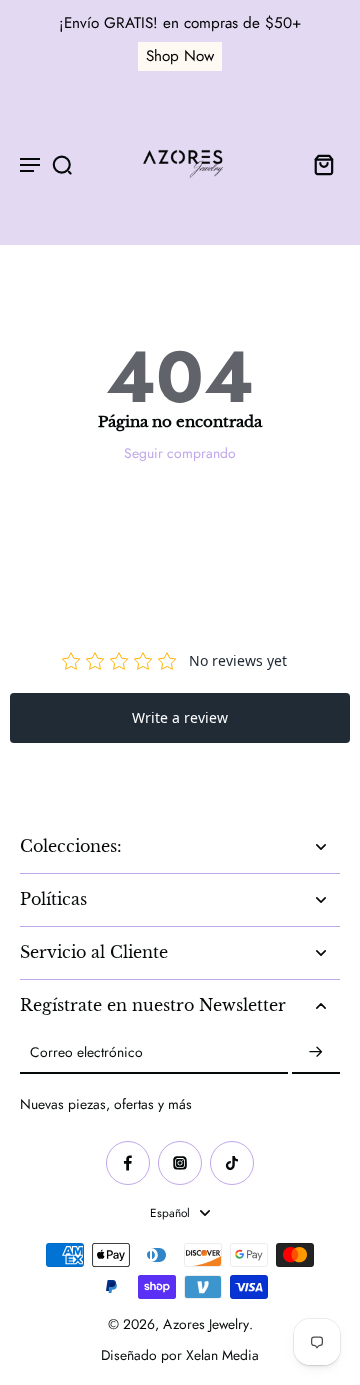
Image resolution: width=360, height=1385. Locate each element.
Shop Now (180, 56)
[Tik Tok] (232, 1163)
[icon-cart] (318, 164)
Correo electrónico (86, 1052)
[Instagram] (180, 1163)
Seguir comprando (180, 453)
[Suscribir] (316, 1053)
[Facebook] (128, 1163)
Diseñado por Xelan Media (180, 1355)
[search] (62, 164)
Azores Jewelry (206, 1324)
